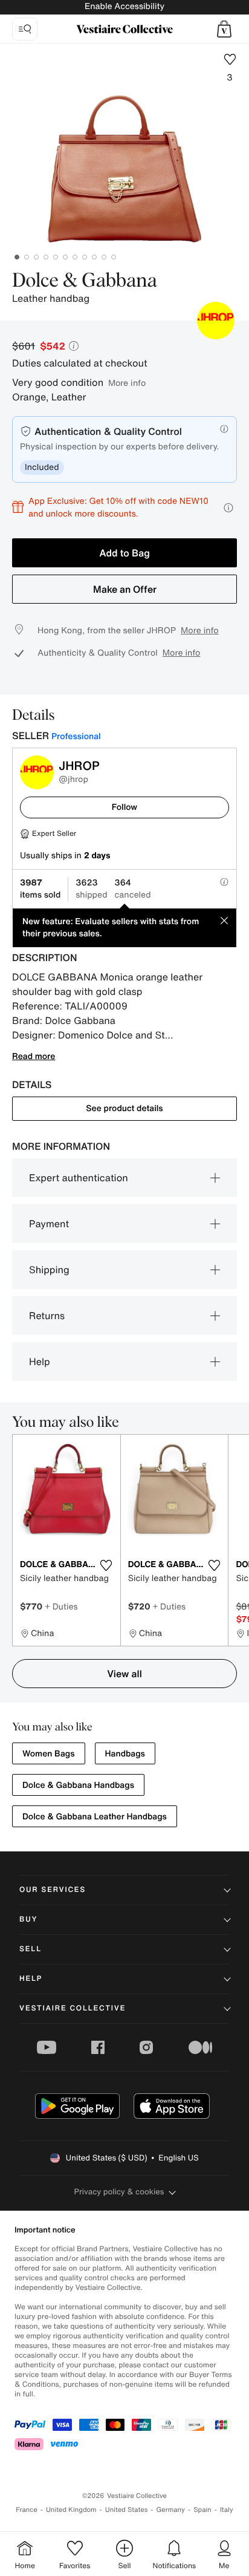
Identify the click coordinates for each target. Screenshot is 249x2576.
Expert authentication (79, 1178)
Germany (170, 2510)
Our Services (53, 1890)
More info (127, 383)
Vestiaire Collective (73, 2008)
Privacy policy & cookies (119, 2192)
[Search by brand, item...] (25, 29)
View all (124, 1674)
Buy (28, 1919)
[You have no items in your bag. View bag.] (224, 29)
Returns (47, 1316)
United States (127, 2510)
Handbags (125, 1754)
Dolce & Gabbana (85, 281)
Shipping (49, 1270)
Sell (31, 1949)
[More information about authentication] (224, 429)
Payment (49, 1224)
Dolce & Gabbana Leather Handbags (95, 1817)
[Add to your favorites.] (106, 1565)
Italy (227, 2510)
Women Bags (49, 1754)
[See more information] (228, 508)
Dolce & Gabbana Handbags (78, 1785)
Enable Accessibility (124, 6)
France (27, 2510)
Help (40, 1361)
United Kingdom (71, 2510)
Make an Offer (125, 589)
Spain (202, 2510)
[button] (224, 29)
